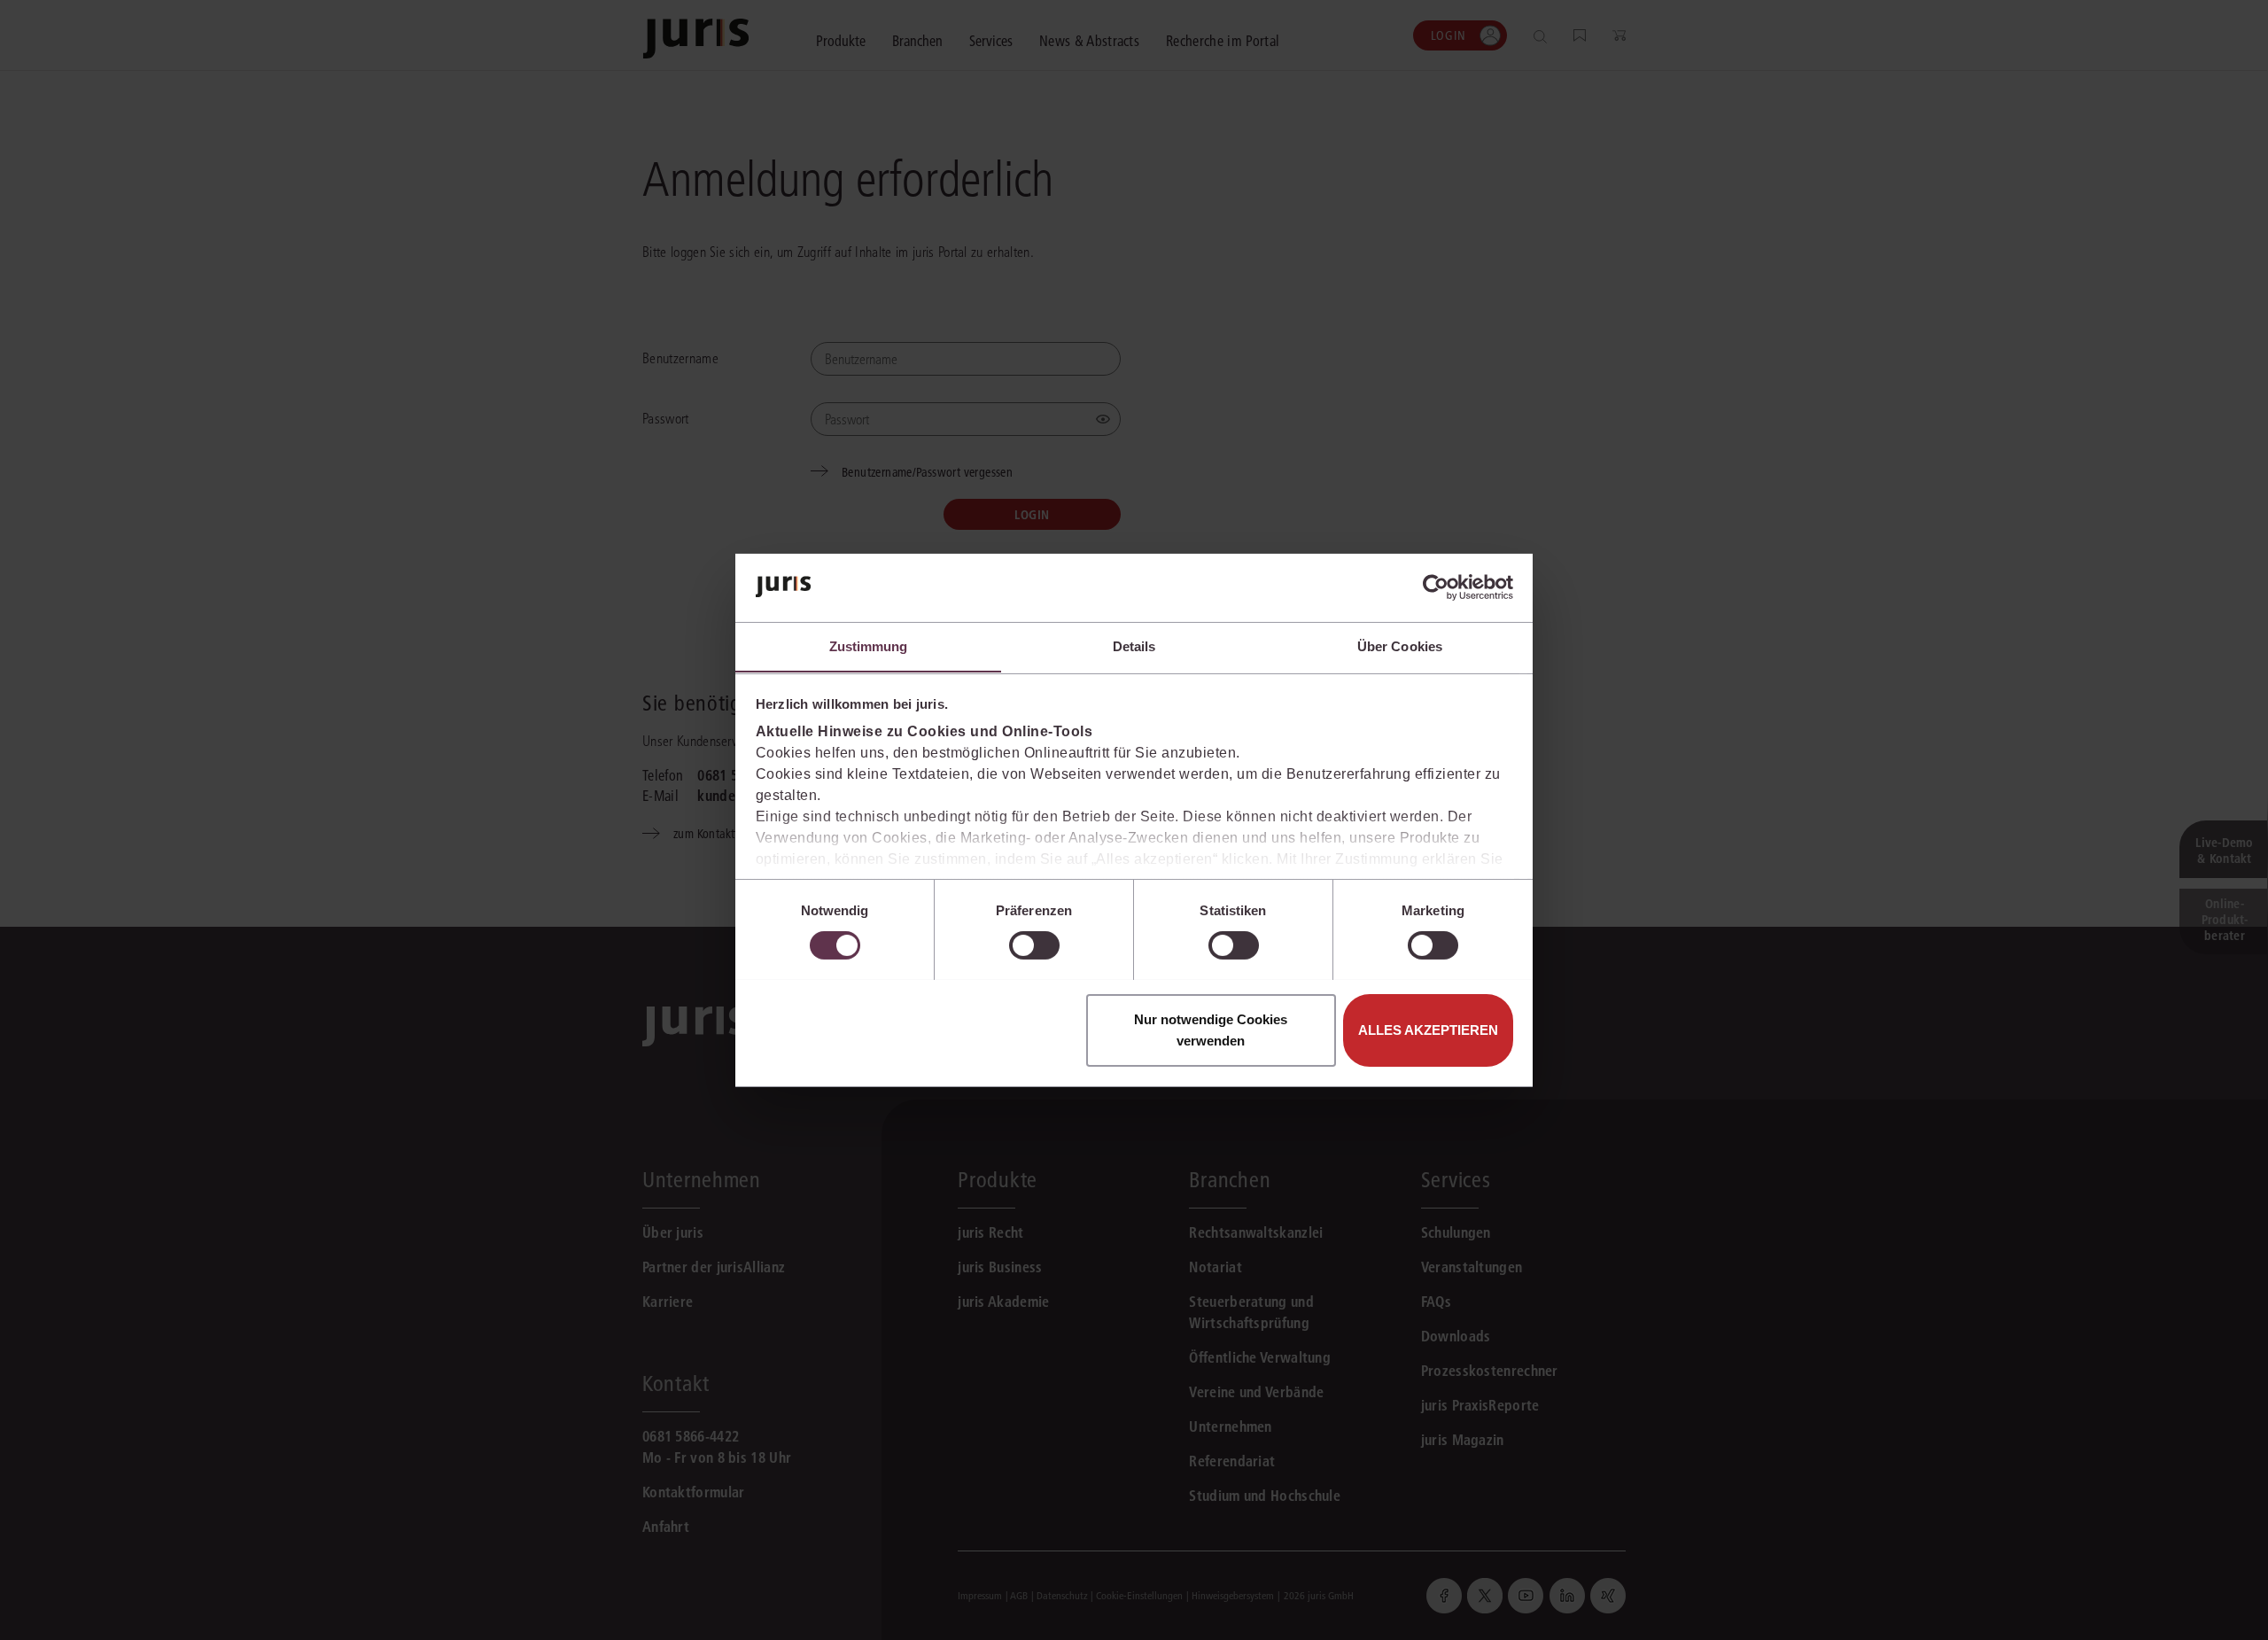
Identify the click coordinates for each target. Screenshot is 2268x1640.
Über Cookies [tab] (1400, 645)
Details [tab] (1134, 645)
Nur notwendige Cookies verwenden (1211, 1029)
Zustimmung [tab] (869, 645)
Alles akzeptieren (1428, 1029)
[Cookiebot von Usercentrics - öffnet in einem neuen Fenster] (1436, 587)
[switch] (1034, 945)
